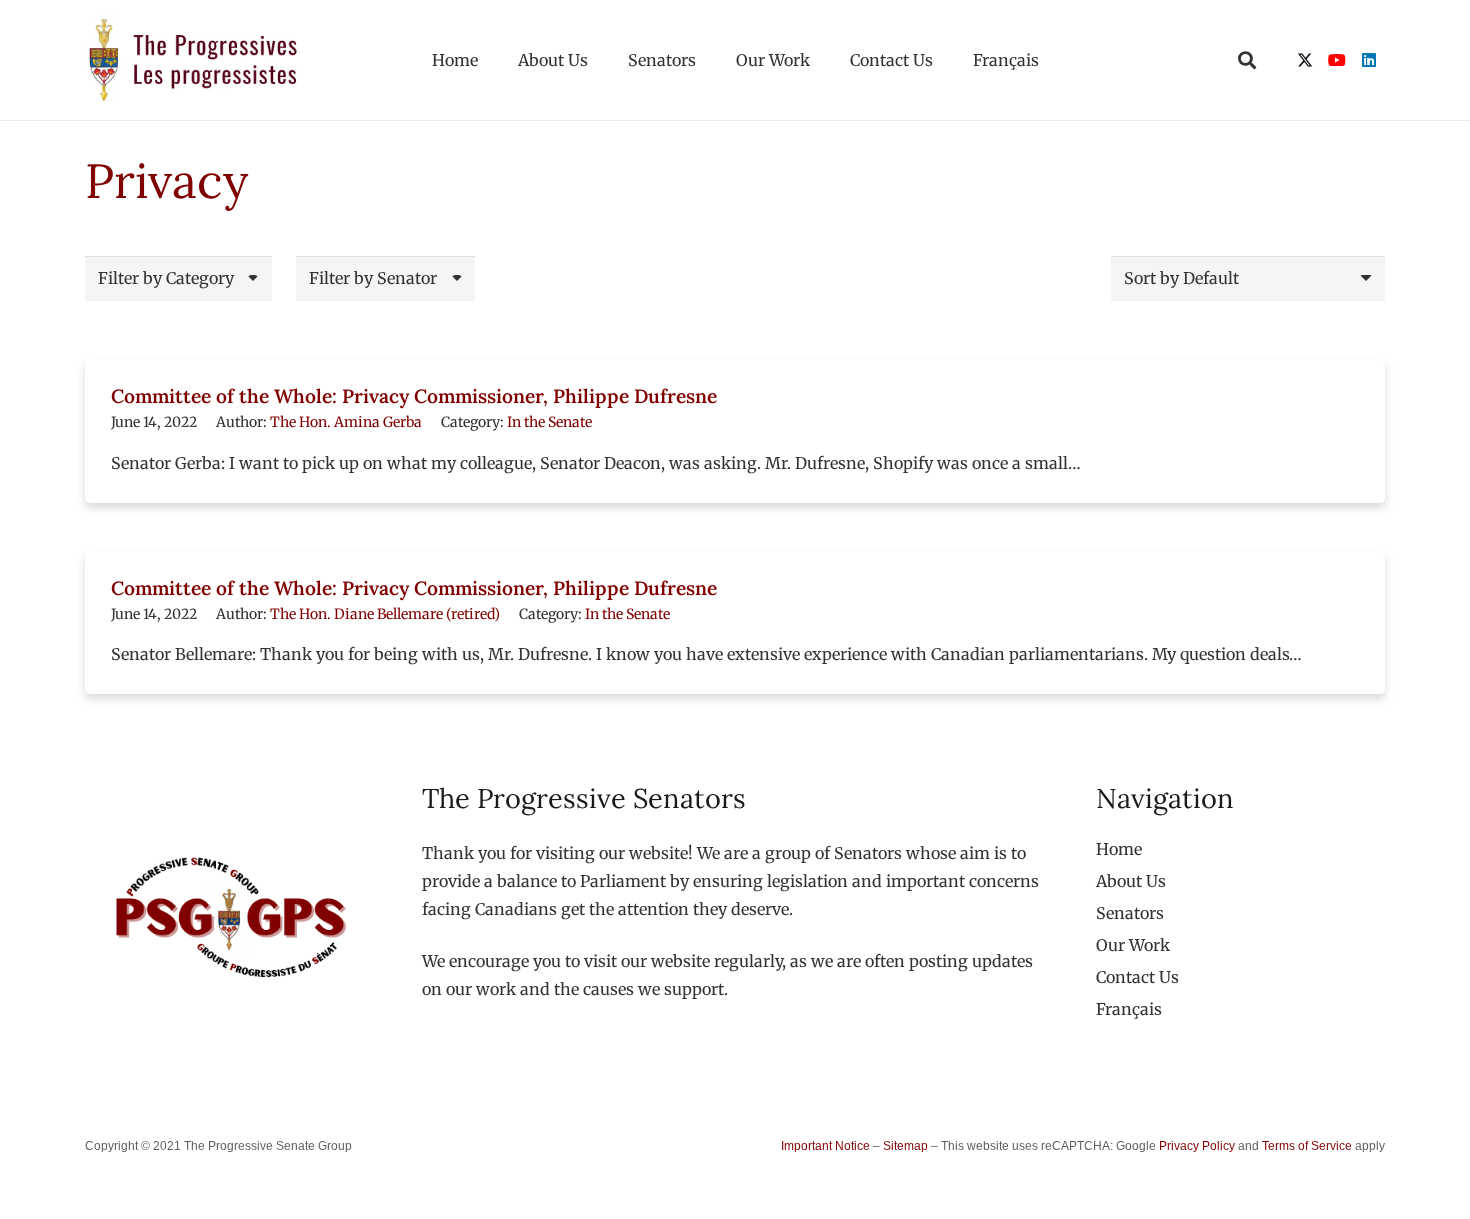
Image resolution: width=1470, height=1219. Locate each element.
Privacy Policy (1197, 1146)
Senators (1130, 913)
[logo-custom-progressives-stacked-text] (193, 60)
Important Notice (825, 1146)
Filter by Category (166, 278)
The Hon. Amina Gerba (346, 422)
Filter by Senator (373, 278)
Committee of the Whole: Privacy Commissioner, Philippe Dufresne (414, 396)
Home (1119, 849)
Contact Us (1137, 977)
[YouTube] (1337, 60)
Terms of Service (1307, 1146)
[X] (1305, 60)
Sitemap (905, 1146)
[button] (1247, 60)
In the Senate (549, 422)
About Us (1131, 881)
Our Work (1133, 945)
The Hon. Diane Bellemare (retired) (385, 614)
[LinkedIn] (1369, 60)
